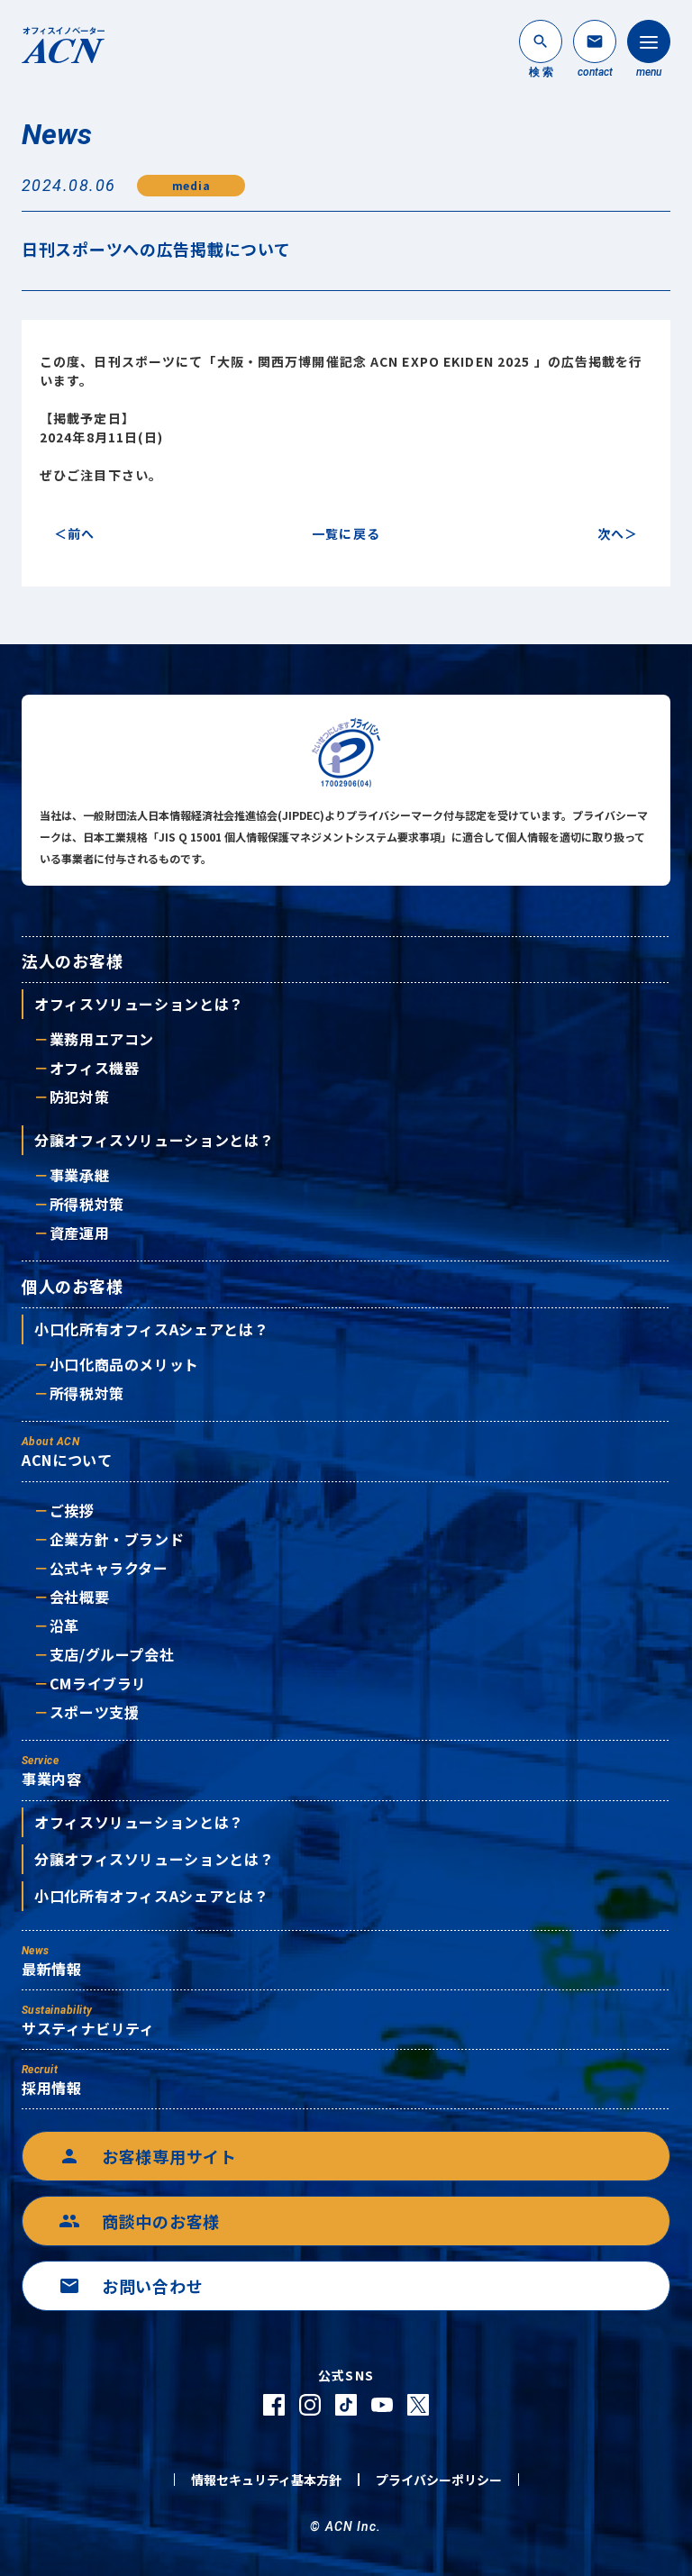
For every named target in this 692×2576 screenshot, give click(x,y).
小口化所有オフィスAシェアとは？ (151, 1329)
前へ (81, 533)
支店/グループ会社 (112, 1654)
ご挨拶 (72, 1510)
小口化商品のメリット (124, 1364)
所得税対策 (87, 1204)
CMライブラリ (98, 1683)
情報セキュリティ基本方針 (266, 2480)
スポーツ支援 (94, 1712)
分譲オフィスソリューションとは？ (154, 1140)
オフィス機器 (94, 1068)
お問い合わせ (131, 2286)
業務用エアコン (102, 1039)
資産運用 (79, 1233)
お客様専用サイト (148, 2156)
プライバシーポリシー (439, 2480)
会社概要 (79, 1597)
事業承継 (79, 1175)
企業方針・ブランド (117, 1539)
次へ (611, 533)
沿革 (64, 1625)
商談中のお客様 (139, 2221)
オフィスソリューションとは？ (139, 1004)
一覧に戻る (346, 533)
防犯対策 (79, 1097)
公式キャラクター (109, 1568)
